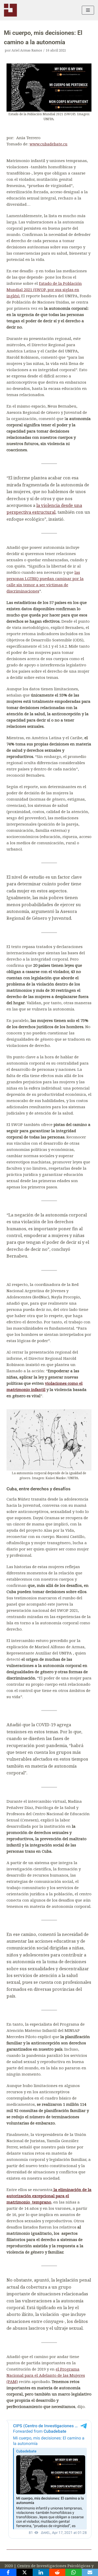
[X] (25, 2572)
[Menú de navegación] (88, 10)
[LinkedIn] (41, 2572)
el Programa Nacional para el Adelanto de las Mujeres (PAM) (46, 2375)
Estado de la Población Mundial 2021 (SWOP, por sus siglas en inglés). (44, 289)
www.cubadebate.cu (48, 144)
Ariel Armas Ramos (27, 50)
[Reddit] (57, 2572)
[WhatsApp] (74, 2572)
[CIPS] (10, 10)
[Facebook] (8, 2572)
